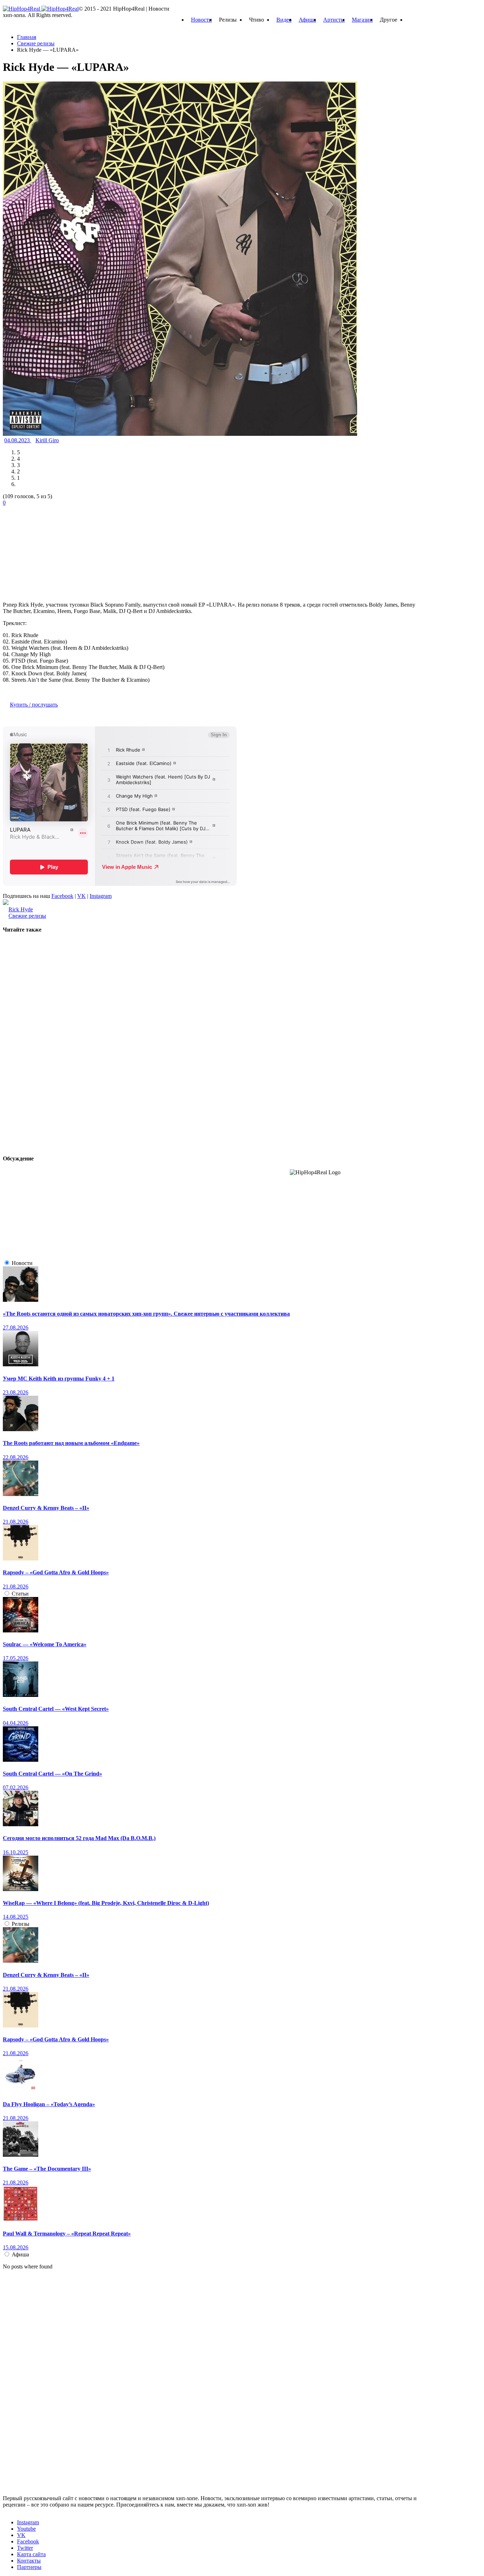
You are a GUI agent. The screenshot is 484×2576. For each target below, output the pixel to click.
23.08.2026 (16, 1392)
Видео (284, 20)
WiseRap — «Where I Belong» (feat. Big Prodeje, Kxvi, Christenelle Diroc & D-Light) (106, 1903)
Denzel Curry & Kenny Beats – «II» (46, 1508)
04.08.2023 (18, 440)
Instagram (101, 896)
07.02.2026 (16, 1787)
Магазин (362, 20)
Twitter (25, 2548)
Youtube (26, 2529)
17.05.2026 (16, 1658)
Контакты (29, 2561)
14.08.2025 (16, 1917)
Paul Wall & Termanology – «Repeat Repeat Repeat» (67, 2234)
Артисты (334, 20)
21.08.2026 (16, 1522)
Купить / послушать (34, 705)
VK (81, 896)
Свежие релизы (27, 916)
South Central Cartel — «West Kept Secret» (56, 1709)
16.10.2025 (16, 1852)
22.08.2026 (16, 1457)
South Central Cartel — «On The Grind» (52, 1774)
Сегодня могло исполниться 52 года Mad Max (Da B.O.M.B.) (79, 1838)
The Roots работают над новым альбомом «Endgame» (71, 1443)
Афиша (307, 20)
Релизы (21, 1924)
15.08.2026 (16, 2247)
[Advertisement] (56, 550)
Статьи (20, 1594)
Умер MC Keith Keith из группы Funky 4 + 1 (59, 1379)
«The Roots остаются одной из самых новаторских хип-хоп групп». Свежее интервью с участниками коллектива (146, 1314)
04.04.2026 (16, 1723)
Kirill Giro (47, 440)
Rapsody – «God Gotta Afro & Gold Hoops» (56, 1572)
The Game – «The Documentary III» (47, 2169)
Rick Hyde (21, 909)
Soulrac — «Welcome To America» (45, 1644)
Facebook (62, 896)
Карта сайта (31, 2554)
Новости (201, 20)
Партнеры (29, 2567)
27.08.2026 (16, 1328)
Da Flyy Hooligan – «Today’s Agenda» (49, 2104)
